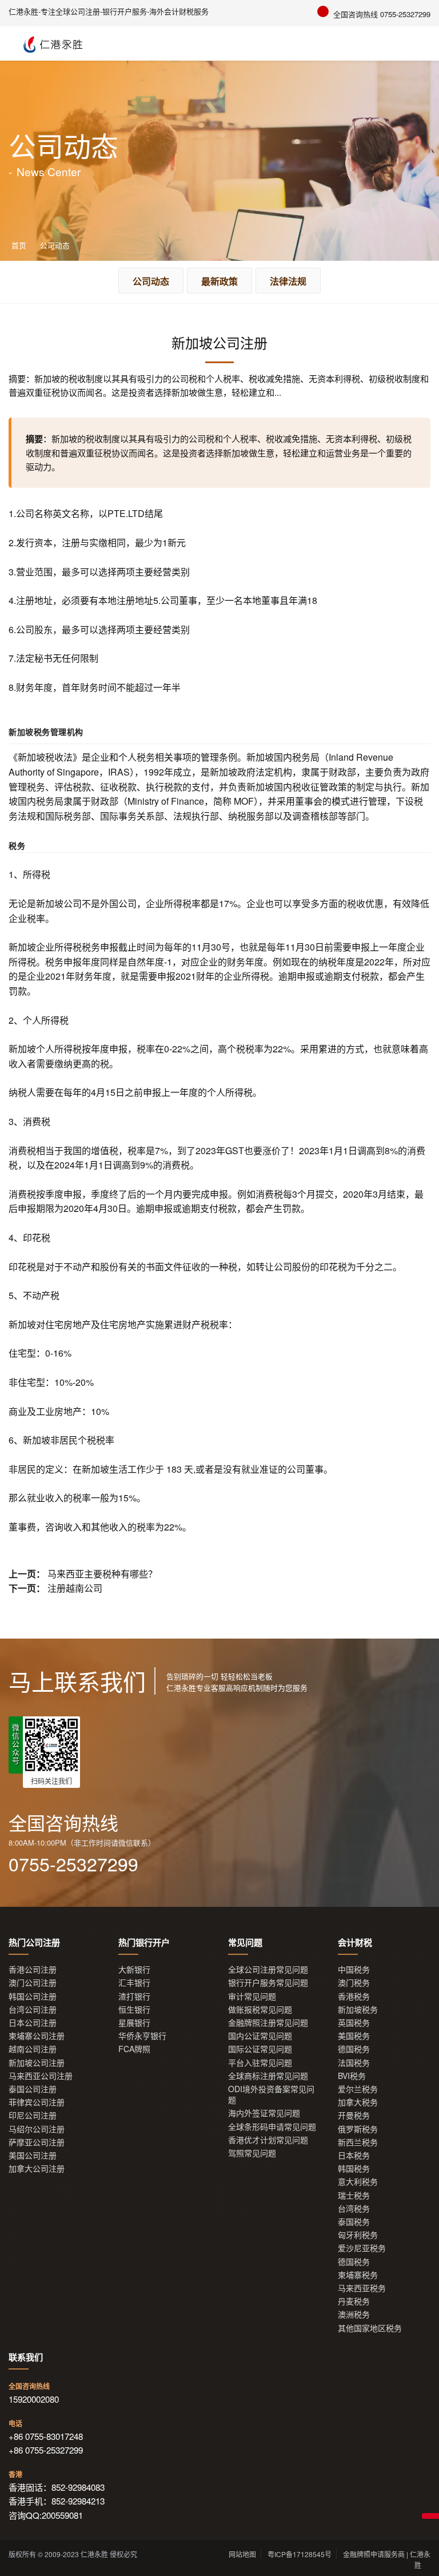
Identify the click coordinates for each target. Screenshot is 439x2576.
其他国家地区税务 (370, 2328)
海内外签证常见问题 (264, 2113)
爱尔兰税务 (358, 2089)
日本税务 (354, 2155)
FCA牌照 (134, 2049)
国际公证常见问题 (260, 2049)
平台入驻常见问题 (260, 2063)
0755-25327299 (73, 1863)
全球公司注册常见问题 (268, 1969)
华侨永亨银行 (142, 2036)
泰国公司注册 (33, 2089)
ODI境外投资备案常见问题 (271, 2094)
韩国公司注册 (33, 1996)
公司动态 (55, 245)
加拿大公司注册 (37, 2168)
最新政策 (219, 281)
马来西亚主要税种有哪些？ (102, 1574)
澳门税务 (354, 1983)
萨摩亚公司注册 (37, 2142)
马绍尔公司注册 (37, 2129)
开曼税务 (354, 2115)
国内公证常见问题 (260, 2036)
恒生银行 (134, 2009)
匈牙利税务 (358, 2235)
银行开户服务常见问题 (268, 1983)
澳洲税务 (354, 2314)
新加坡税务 (358, 2009)
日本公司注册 (33, 2023)
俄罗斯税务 (358, 2129)
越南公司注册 (33, 2049)
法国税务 (354, 2063)
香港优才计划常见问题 (268, 2140)
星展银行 (134, 2023)
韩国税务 (354, 2168)
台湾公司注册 (33, 2009)
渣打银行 (134, 1996)
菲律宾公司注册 (37, 2102)
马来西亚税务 (362, 2288)
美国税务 (354, 2036)
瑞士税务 (354, 2195)
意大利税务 (358, 2182)
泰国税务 (354, 2222)
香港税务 (354, 1996)
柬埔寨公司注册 (37, 2036)
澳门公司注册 (33, 1983)
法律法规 (288, 281)
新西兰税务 (358, 2142)
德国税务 (354, 2049)
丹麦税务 (354, 2301)
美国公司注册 (33, 2155)
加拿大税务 (358, 2102)
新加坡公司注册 (37, 2063)
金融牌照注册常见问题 (268, 2023)
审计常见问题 (252, 1996)
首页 (19, 245)
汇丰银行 (134, 1983)
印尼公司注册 (33, 2115)
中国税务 (354, 1969)
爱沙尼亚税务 (362, 2248)
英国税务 (354, 2023)
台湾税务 (354, 2209)
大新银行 (134, 1969)
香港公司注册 (33, 1969)
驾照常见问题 (252, 2153)
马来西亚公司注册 (41, 2076)
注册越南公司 (75, 1588)
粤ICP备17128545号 (300, 2554)
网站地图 (242, 2554)
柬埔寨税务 (358, 2275)
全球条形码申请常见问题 (272, 2127)
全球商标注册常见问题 (268, 2076)
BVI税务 (352, 2076)
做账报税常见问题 (260, 2009)
